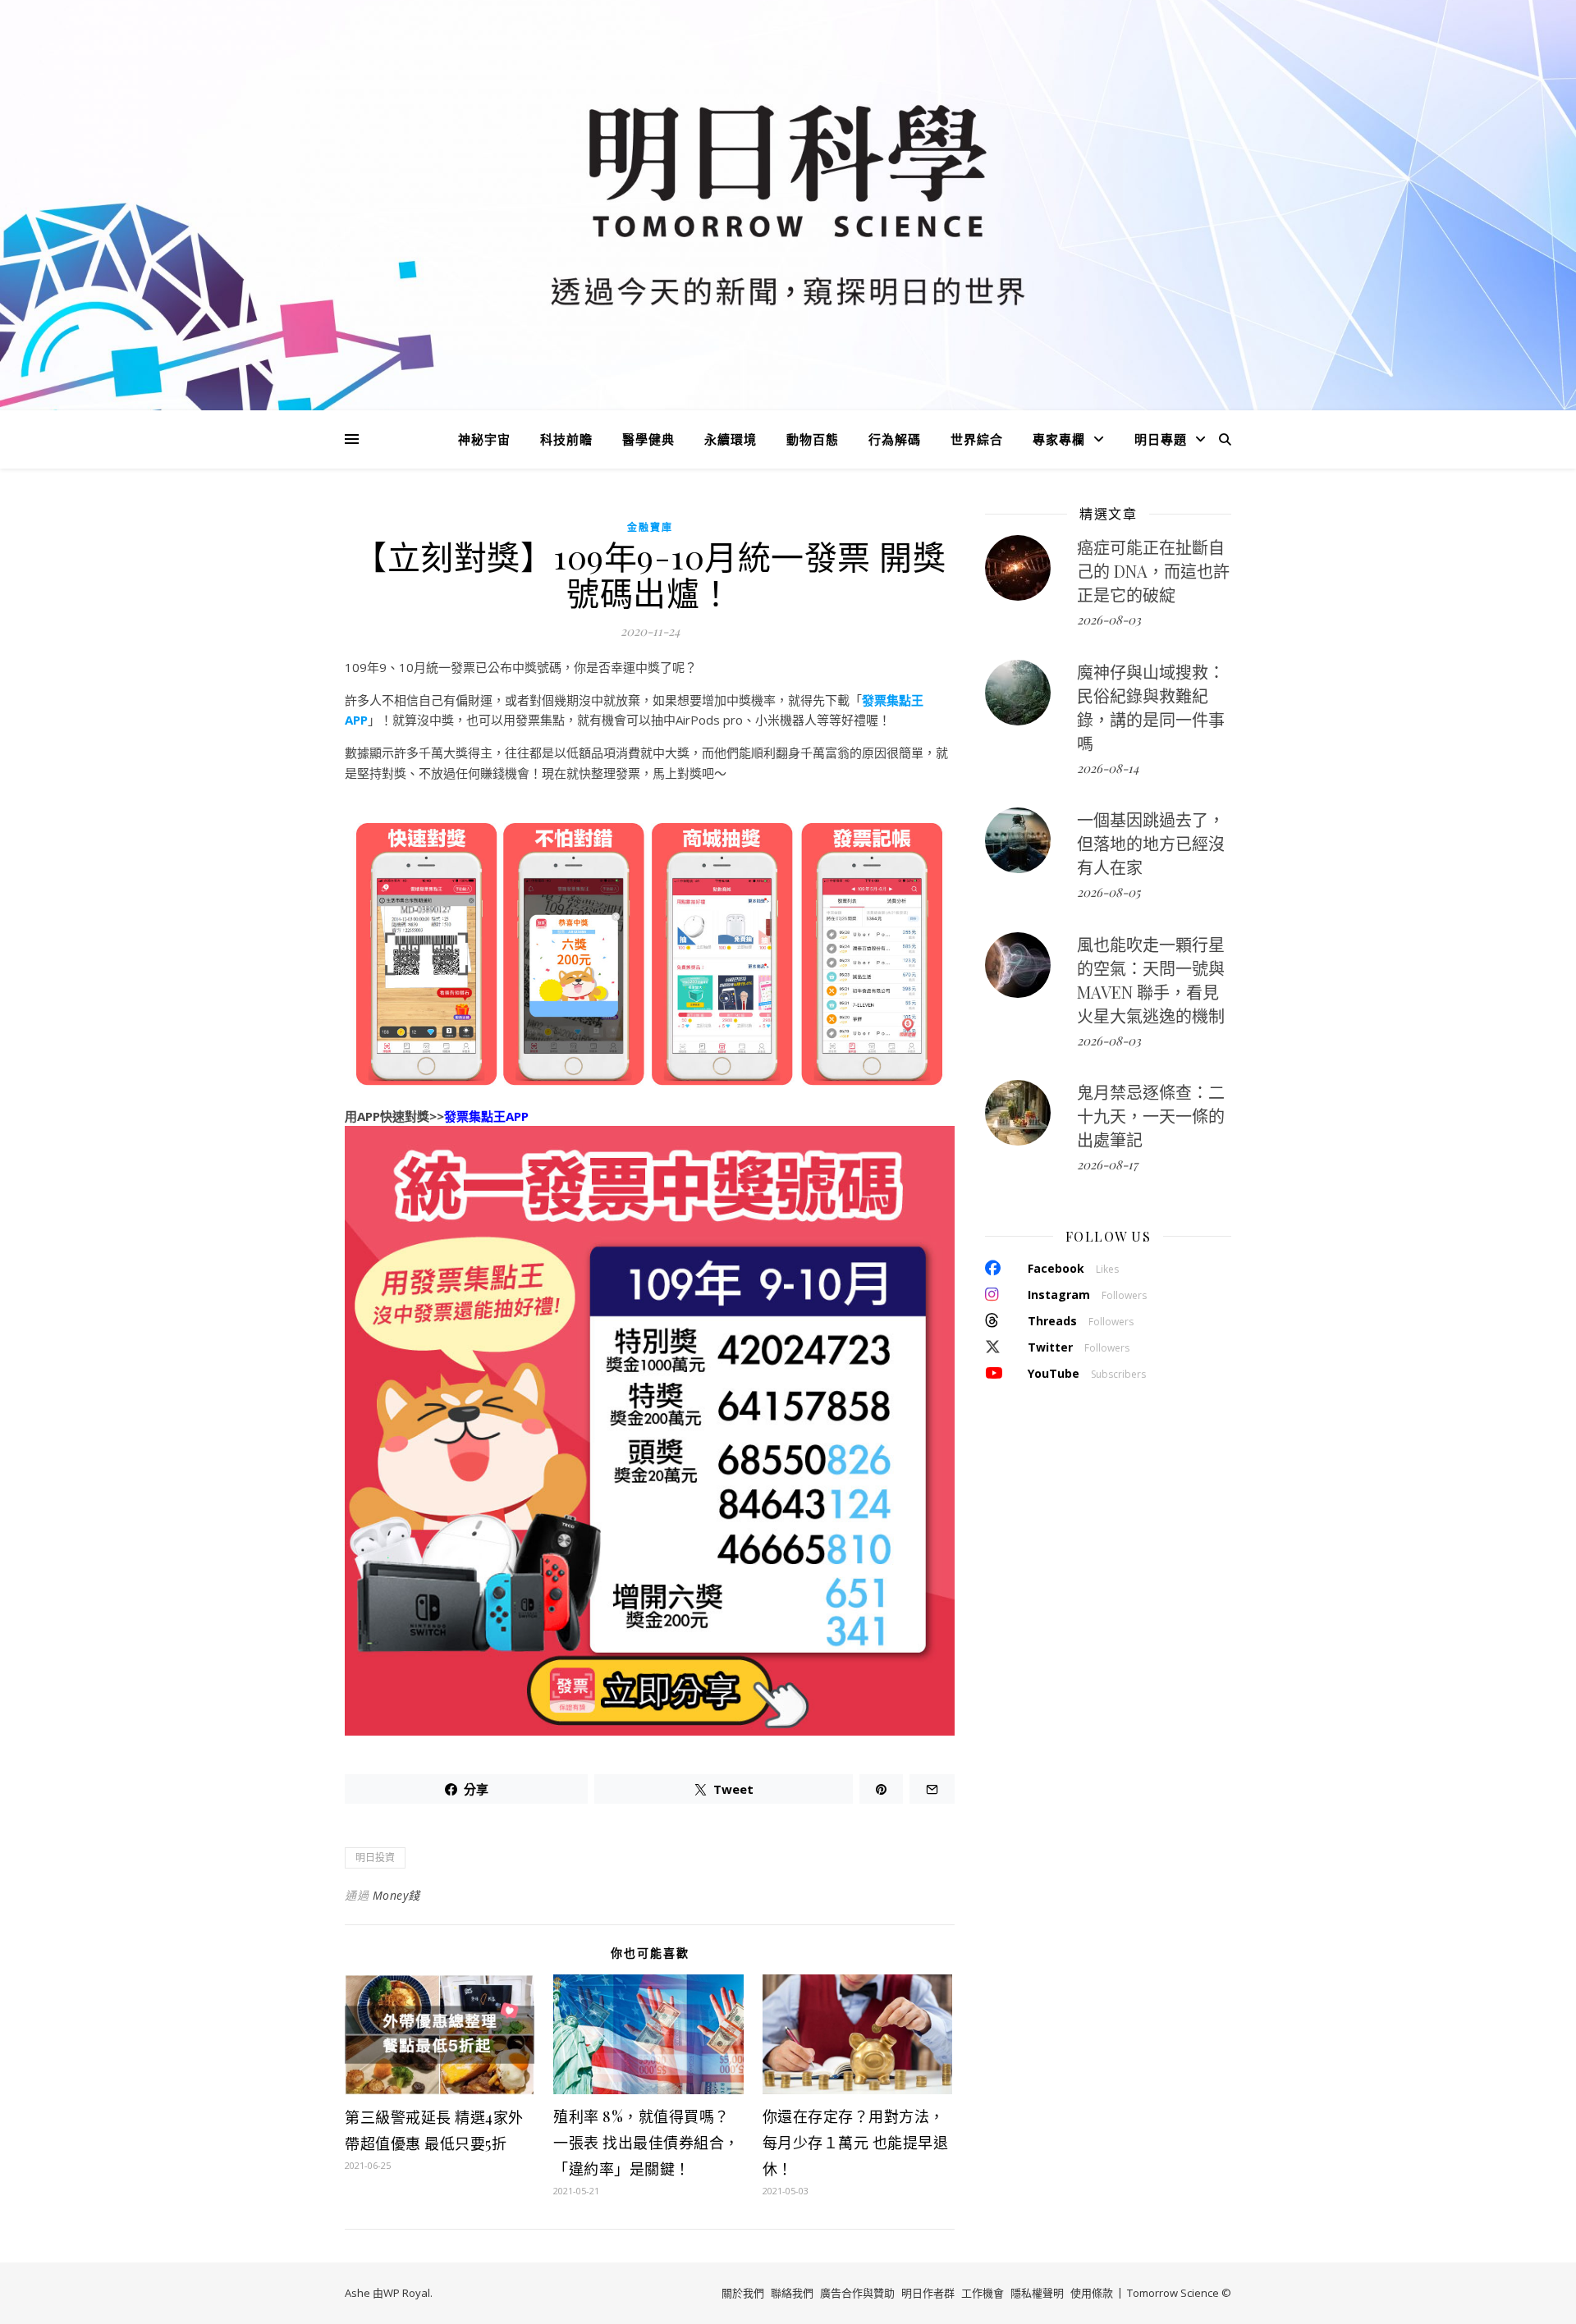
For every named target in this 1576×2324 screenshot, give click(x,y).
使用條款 (1092, 2293)
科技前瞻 (566, 439)
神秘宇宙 (484, 439)
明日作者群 (928, 2293)
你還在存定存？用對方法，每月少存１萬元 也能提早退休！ (856, 2143)
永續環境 (731, 439)
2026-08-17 (1107, 1164)
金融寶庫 (650, 527)
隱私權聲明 (1037, 2293)
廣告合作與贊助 (857, 2293)
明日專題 (1161, 439)
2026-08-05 (1109, 892)
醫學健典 (648, 439)
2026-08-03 (1109, 620)
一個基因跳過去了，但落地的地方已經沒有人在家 (1151, 843)
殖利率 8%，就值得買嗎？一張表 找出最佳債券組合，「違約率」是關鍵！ (646, 2143)
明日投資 (375, 1857)
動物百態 (813, 439)
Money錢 (396, 1895)
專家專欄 (1059, 439)
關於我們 (743, 2293)
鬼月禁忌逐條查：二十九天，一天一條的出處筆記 (1151, 1116)
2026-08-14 (1108, 768)
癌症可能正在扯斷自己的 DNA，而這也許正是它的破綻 (1153, 571)
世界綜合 (977, 439)
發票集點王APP (486, 1116)
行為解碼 (895, 439)
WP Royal (407, 2293)
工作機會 (983, 2293)
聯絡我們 (792, 2293)
